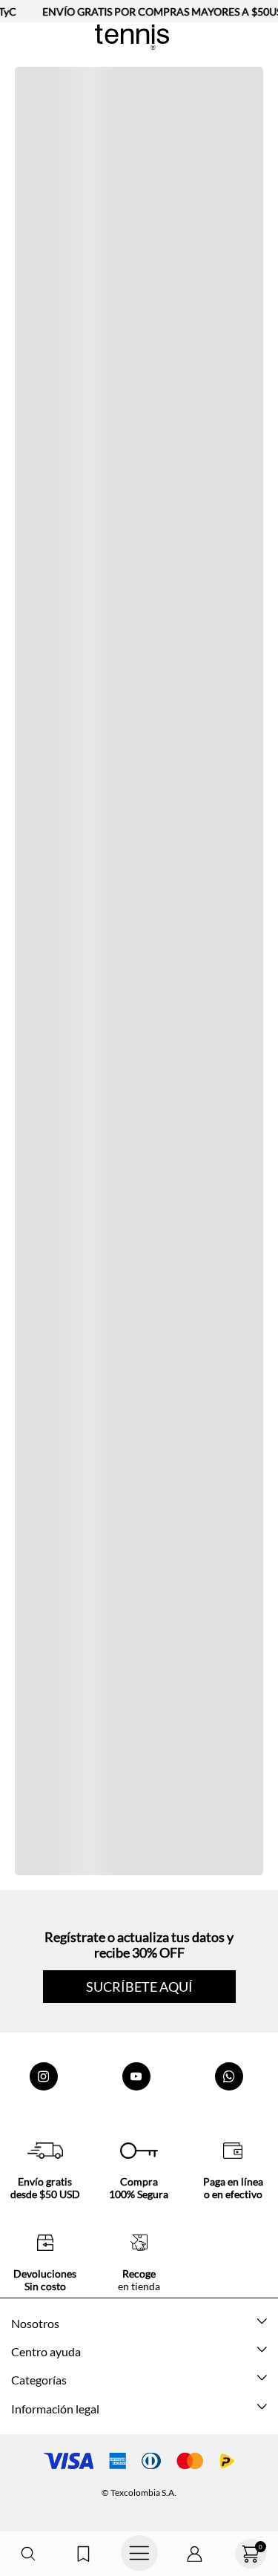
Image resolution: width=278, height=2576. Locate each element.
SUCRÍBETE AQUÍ (139, 1987)
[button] (28, 2554)
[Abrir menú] (139, 2554)
